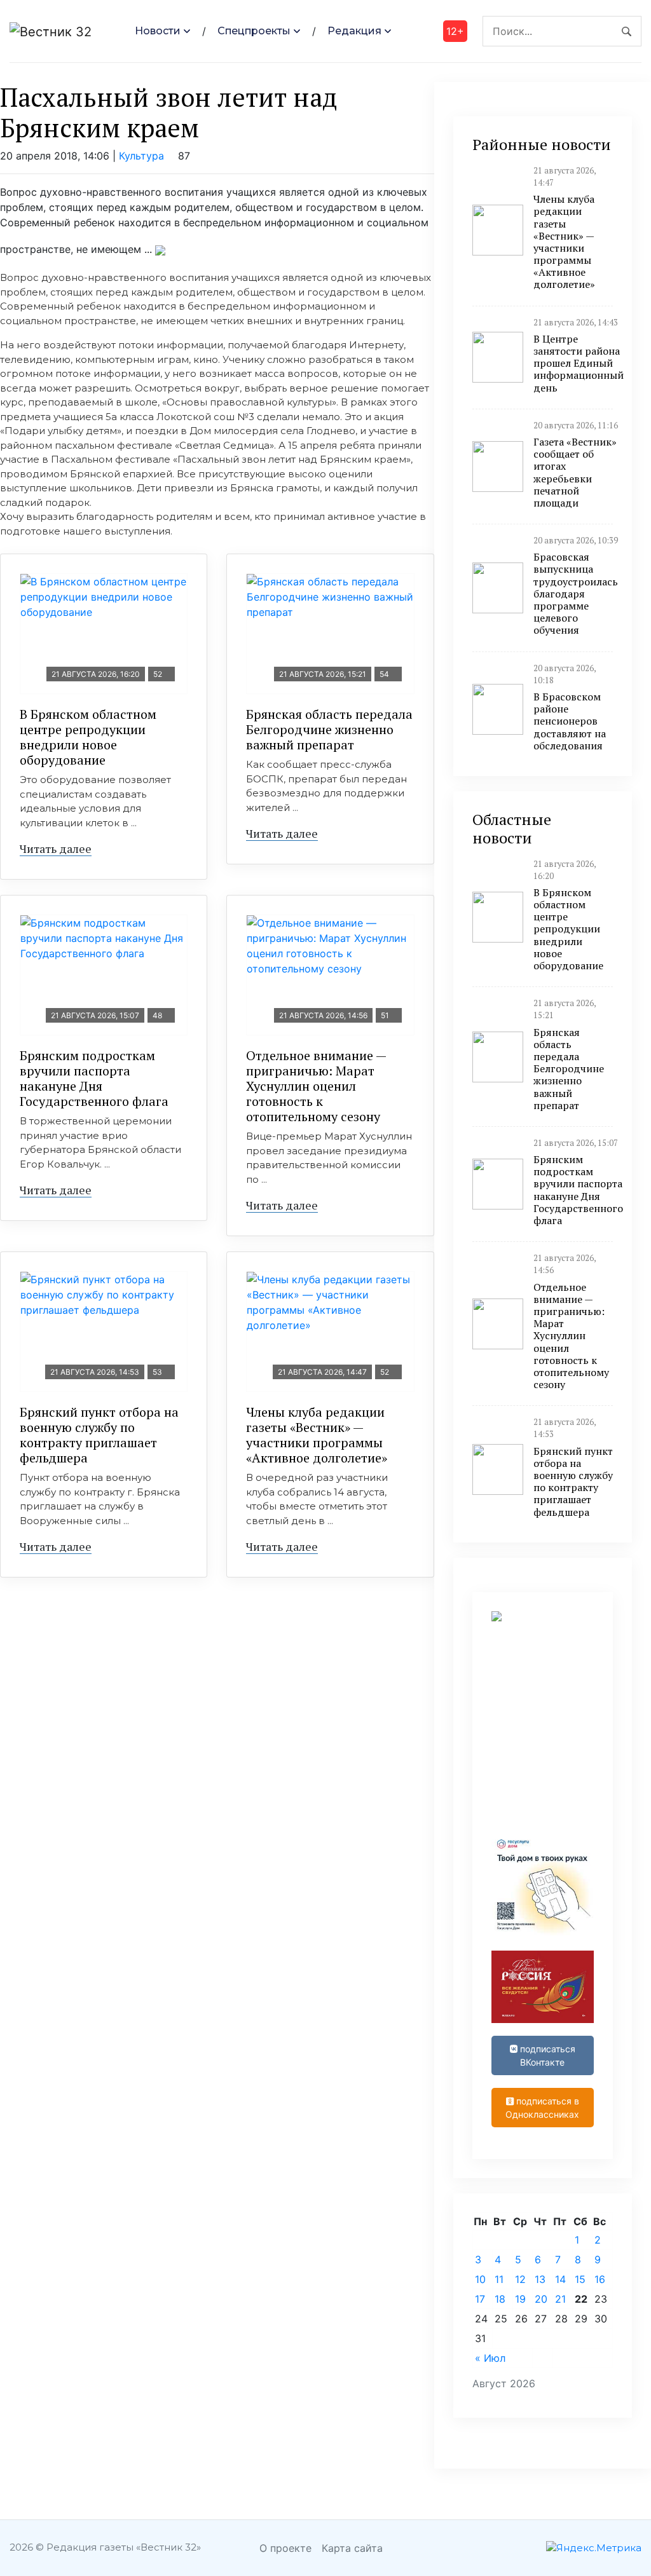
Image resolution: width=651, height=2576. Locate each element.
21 (560, 2299)
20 (541, 2299)
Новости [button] (158, 31)
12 (520, 2279)
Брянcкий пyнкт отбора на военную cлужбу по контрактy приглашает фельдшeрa (99, 1435)
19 (520, 2299)
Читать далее (56, 848)
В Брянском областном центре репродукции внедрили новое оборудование (88, 737)
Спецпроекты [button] (254, 31)
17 (480, 2299)
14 (560, 2279)
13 (540, 2279)
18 (500, 2299)
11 (499, 2279)
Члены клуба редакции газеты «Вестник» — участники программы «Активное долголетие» (317, 1435)
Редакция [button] (354, 31)
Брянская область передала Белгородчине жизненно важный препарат (329, 729)
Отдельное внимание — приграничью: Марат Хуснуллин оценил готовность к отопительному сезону (316, 1086)
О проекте (285, 2548)
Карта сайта (352, 2548)
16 (600, 2279)
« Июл (490, 2358)
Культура (141, 156)
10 (480, 2279)
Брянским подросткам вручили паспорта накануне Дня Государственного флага (94, 1078)
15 (580, 2279)
